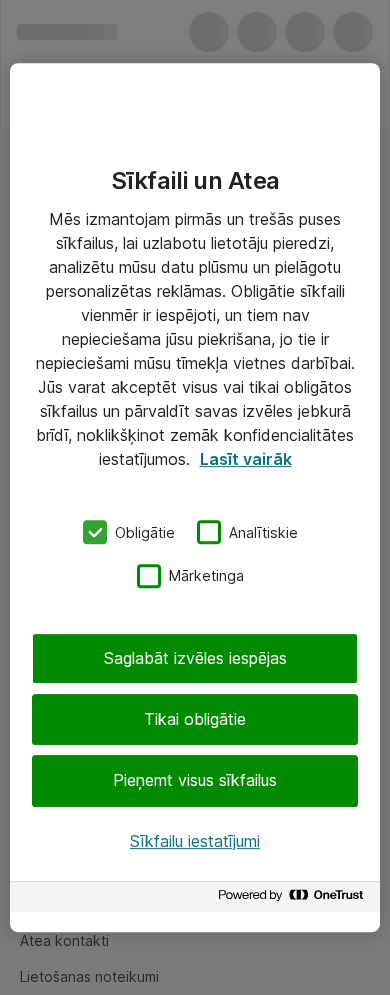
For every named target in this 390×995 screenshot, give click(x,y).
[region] (195, 498)
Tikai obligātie (195, 719)
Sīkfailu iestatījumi (195, 841)
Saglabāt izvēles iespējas (195, 658)
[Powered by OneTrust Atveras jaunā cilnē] (294, 899)
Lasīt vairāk (246, 459)
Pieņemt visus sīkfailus (195, 781)
